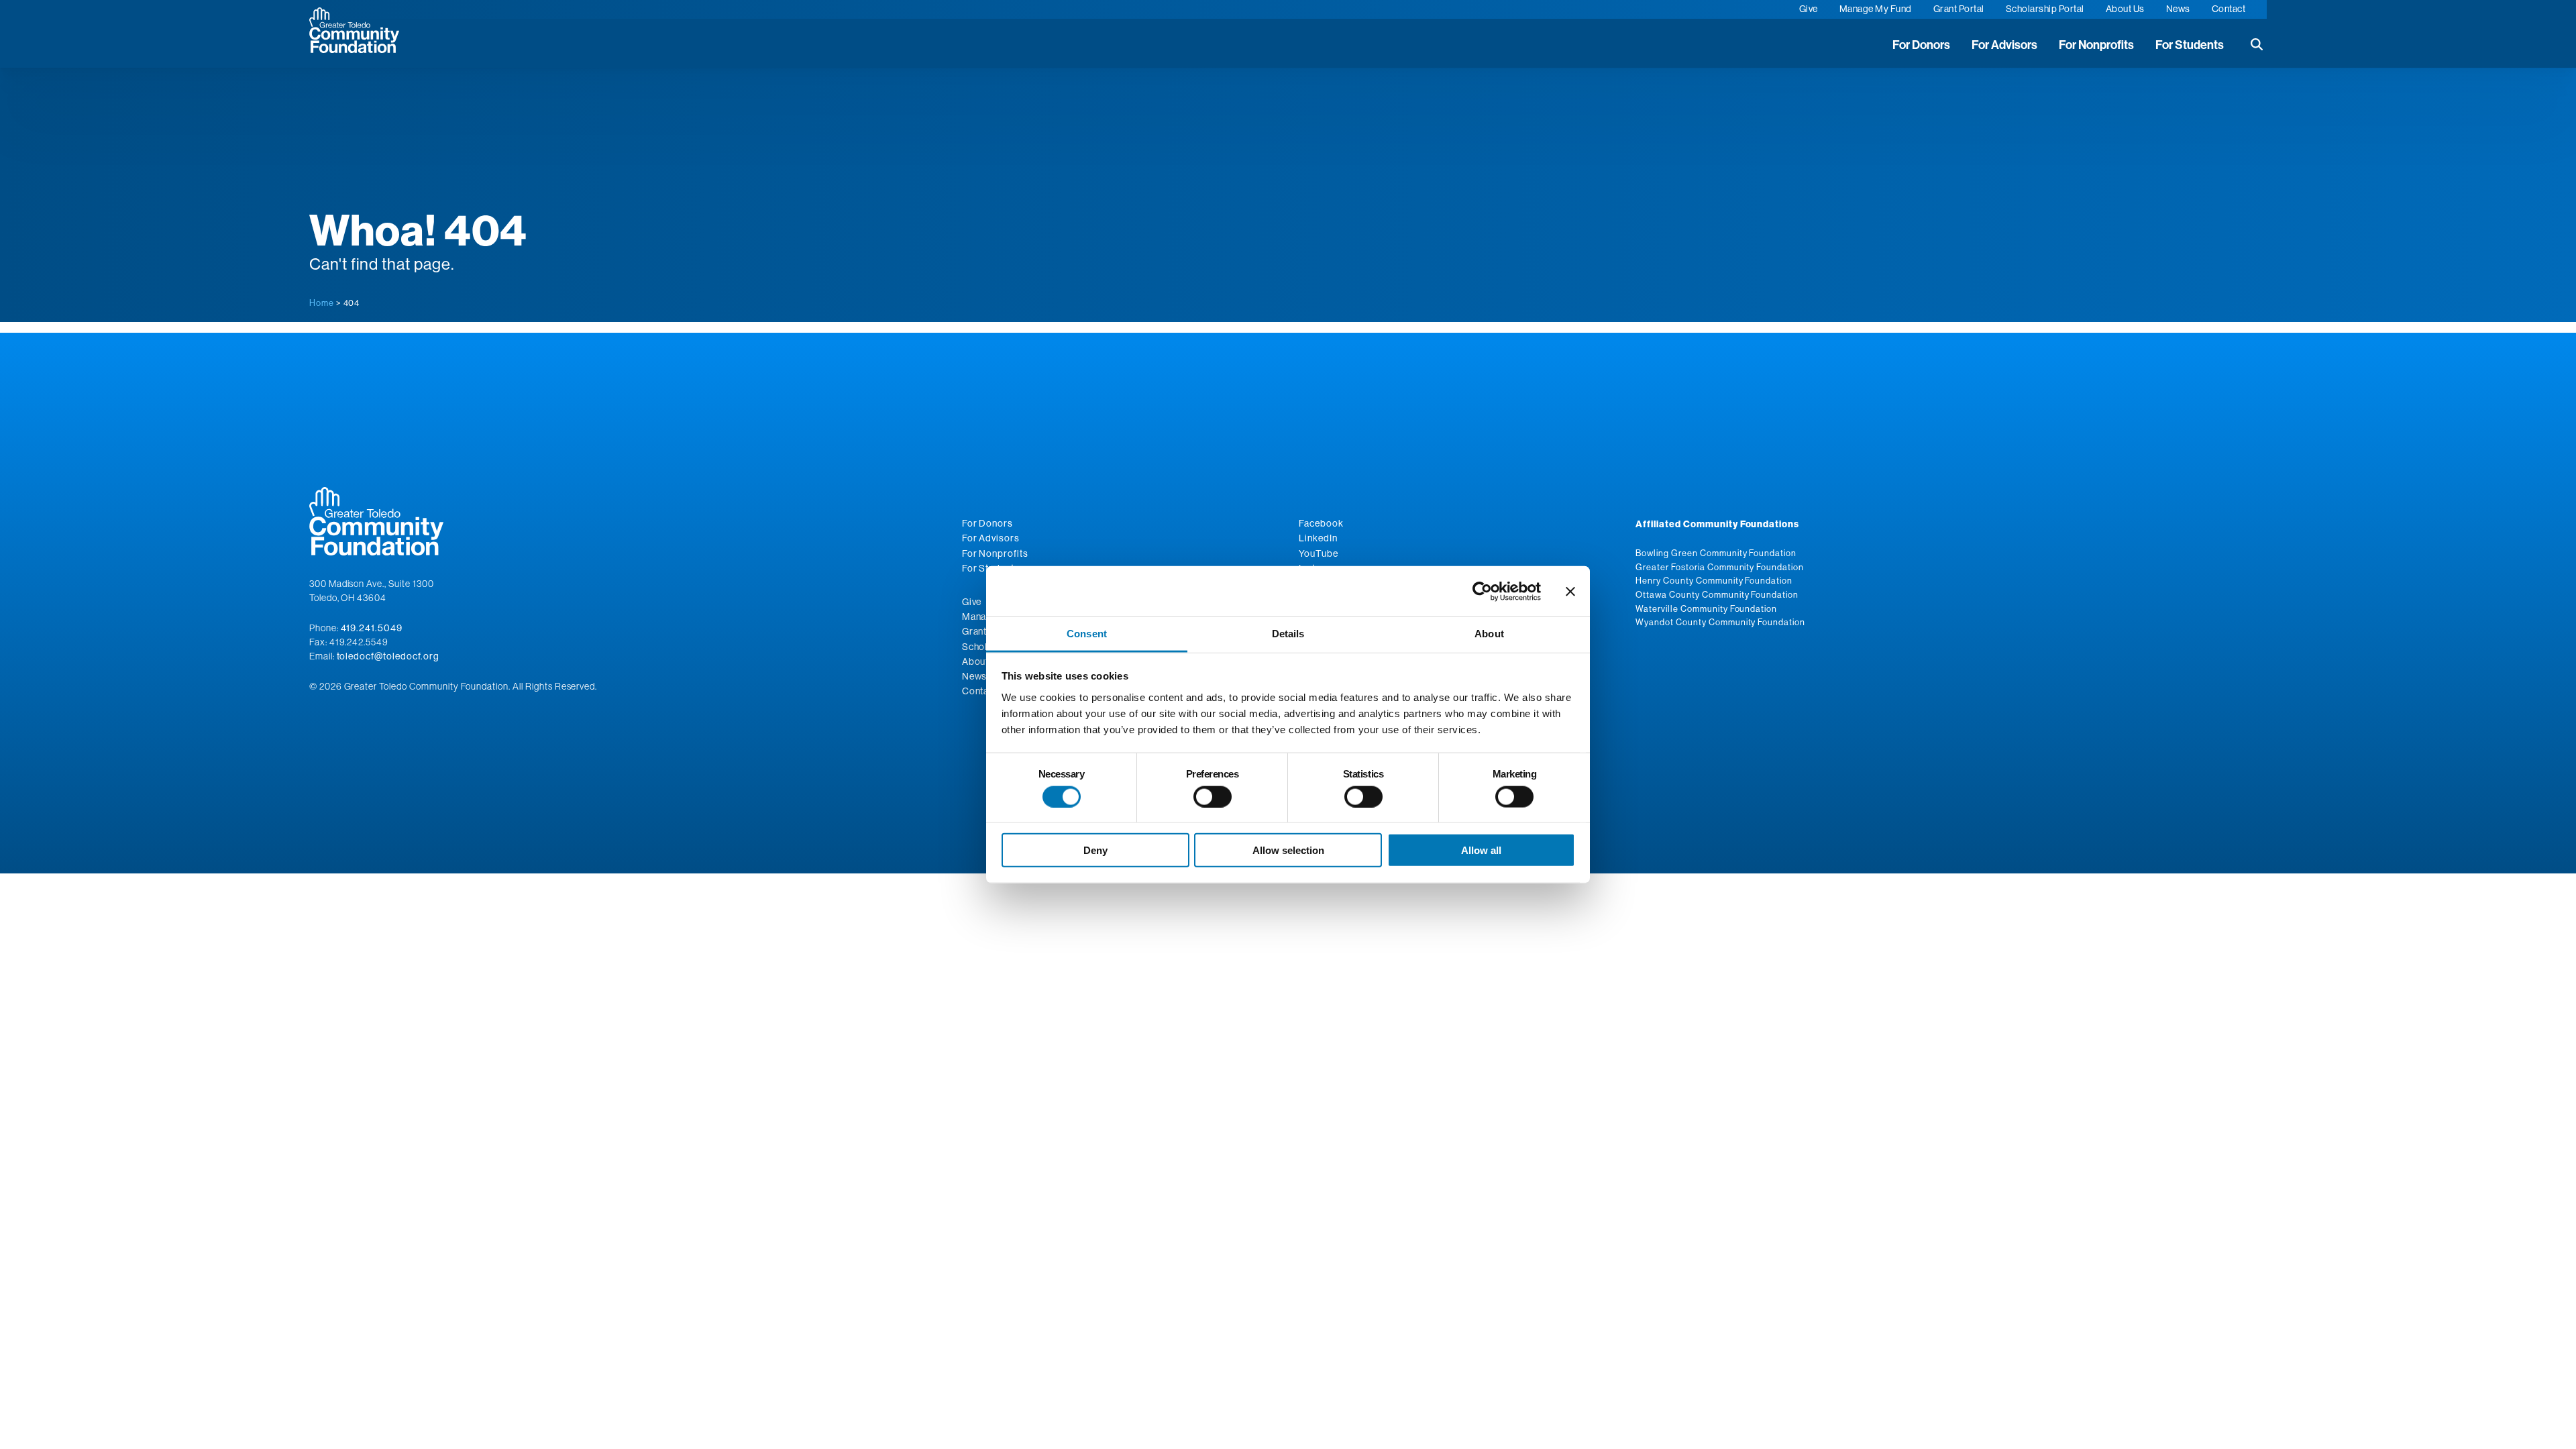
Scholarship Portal (2045, 9)
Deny (1095, 850)
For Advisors (2004, 45)
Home (322, 303)
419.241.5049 (372, 628)
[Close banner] (1570, 591)
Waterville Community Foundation (1706, 608)
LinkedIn (1318, 538)
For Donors (1921, 45)
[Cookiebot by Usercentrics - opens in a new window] (1482, 591)
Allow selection (1288, 850)
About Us (2125, 9)
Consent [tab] (1087, 634)
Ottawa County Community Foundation (1717, 594)
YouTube (1319, 553)
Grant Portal (1959, 9)
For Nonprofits (2096, 45)
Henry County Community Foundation (1714, 580)
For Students (2190, 45)
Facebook (1321, 523)
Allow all (1481, 850)
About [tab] (1489, 634)
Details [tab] (1288, 634)
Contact (2229, 9)
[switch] (1213, 796)
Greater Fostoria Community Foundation (1720, 567)
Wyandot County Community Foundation (1720, 622)
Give (1809, 9)
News (2178, 9)
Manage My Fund (1876, 9)
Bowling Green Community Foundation (1716, 553)
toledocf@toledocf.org (388, 656)
